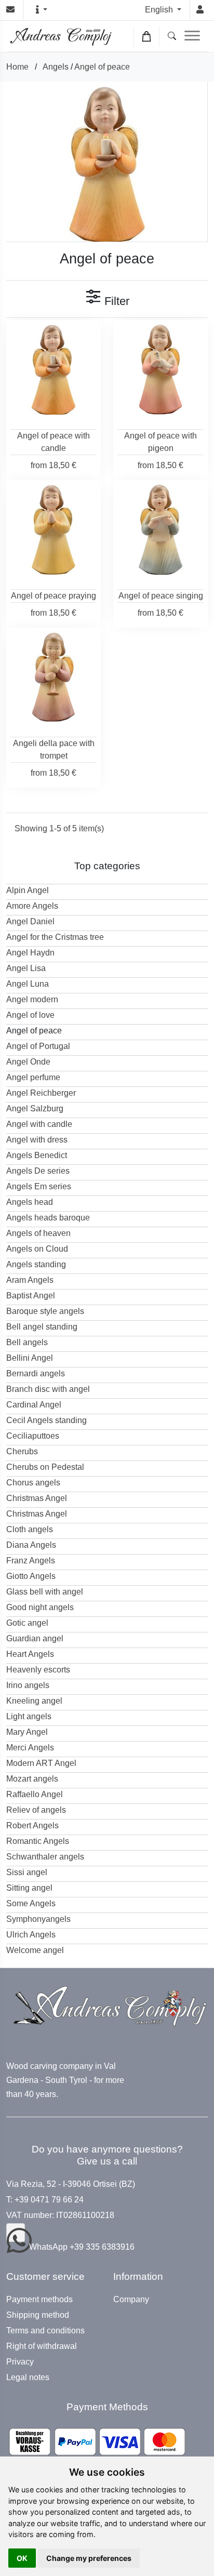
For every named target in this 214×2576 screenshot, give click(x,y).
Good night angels (40, 1607)
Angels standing (36, 1264)
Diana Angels (31, 1545)
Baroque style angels (45, 1311)
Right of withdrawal (42, 2346)
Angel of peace (102, 67)
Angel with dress (37, 1140)
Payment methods (39, 2300)
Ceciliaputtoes (33, 1436)
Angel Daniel (30, 921)
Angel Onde (28, 1062)
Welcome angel (35, 1950)
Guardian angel (35, 1638)
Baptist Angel (31, 1296)
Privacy (20, 2362)
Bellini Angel (30, 1358)
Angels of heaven (38, 1233)
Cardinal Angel (34, 1405)
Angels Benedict (37, 1155)
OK (22, 2558)
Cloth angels (30, 1529)
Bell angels (27, 1342)
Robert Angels (32, 1825)
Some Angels (31, 1903)
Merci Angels (30, 1748)
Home (17, 67)
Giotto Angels (31, 1576)
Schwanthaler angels (45, 1857)
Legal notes (28, 2378)
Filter (115, 301)
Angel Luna (28, 984)
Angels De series (38, 1171)
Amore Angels (32, 906)
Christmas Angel (37, 1498)
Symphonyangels (38, 1919)
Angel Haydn (30, 953)
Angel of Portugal (38, 1046)
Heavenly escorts (38, 1670)
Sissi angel (27, 1872)
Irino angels (28, 1685)
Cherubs (22, 1451)
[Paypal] (97, 2442)
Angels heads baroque (48, 1218)
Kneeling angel (34, 1701)
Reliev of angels (36, 1810)
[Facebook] (16, 2233)
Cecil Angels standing (46, 1420)
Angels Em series (39, 1186)
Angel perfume (33, 1077)
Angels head (30, 1202)
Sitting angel (29, 1888)
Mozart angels (32, 1779)
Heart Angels (30, 1654)
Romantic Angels (38, 1841)
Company (131, 2300)
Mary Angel (27, 1732)
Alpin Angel (28, 890)
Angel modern (32, 999)
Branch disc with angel (48, 1389)
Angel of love (30, 1015)
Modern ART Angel (41, 1763)
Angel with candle (39, 1124)
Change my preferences (89, 2558)
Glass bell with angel (45, 1592)
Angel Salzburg (35, 1108)
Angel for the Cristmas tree (55, 937)
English (160, 10)
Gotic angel (27, 1623)
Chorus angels (33, 1483)
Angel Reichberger (41, 1093)
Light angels (29, 1716)
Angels (56, 67)
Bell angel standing (42, 1327)
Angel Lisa (26, 968)
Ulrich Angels (31, 1935)
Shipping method (38, 2315)
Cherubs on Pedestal (45, 1467)
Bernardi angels (36, 1373)
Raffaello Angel (35, 1794)
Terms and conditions (45, 2331)
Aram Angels (30, 1280)
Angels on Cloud (37, 1249)
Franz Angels (31, 1561)
